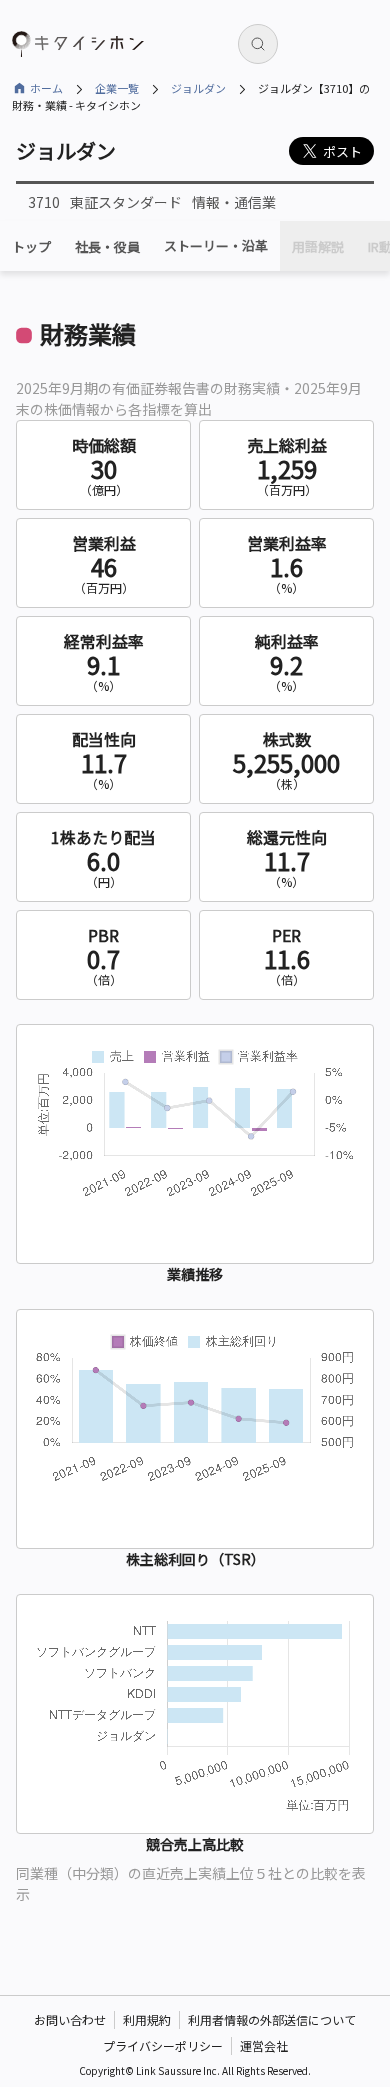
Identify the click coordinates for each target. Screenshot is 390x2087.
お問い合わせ (70, 2019)
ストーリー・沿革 (216, 246)
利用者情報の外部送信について (272, 2019)
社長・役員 (107, 246)
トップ (31, 246)
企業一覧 (117, 88)
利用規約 (147, 2019)
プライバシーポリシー (163, 2045)
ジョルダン (198, 88)
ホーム (46, 88)
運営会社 (264, 2045)
